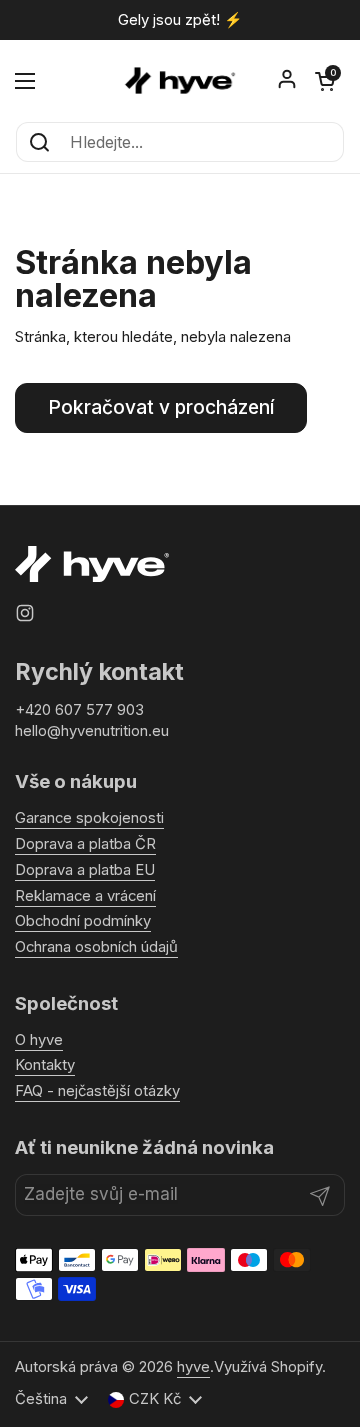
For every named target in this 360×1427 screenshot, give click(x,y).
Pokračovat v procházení (161, 407)
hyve (193, 1367)
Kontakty (45, 1065)
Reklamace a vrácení (85, 896)
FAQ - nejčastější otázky (97, 1091)
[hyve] (180, 80)
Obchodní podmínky (83, 921)
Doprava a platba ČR (85, 844)
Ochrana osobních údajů (96, 947)
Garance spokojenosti (89, 818)
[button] (325, 81)
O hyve (39, 1040)
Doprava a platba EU (85, 870)
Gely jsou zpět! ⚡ (180, 20)
